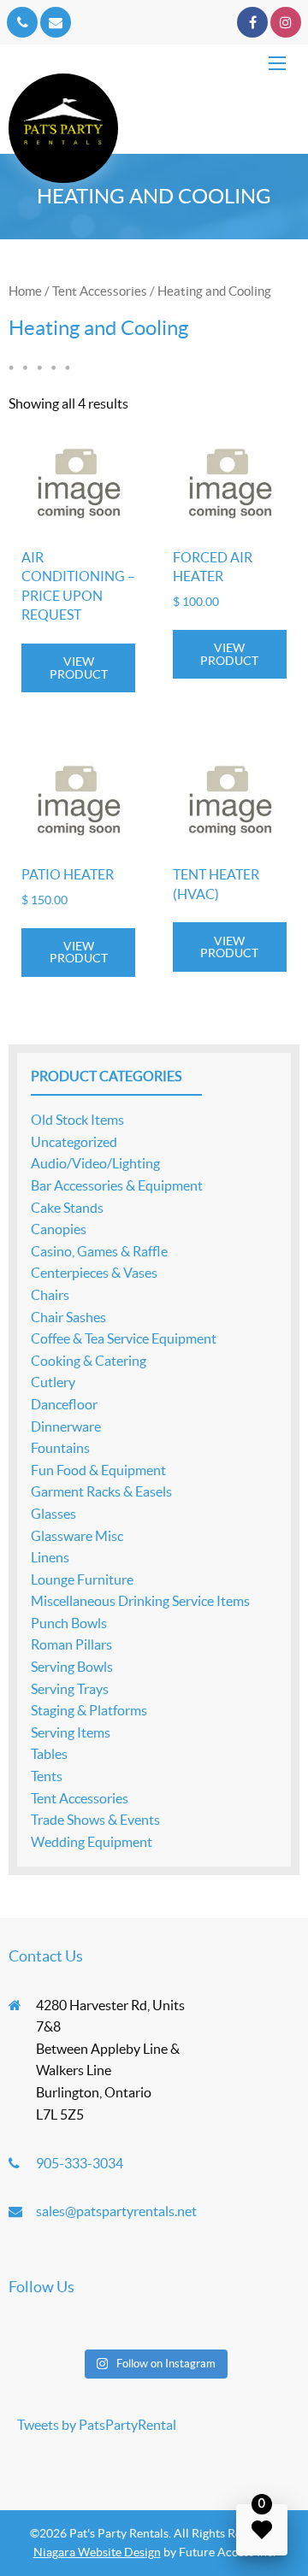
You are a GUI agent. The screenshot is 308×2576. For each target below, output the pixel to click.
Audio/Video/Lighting (95, 1163)
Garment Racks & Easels (101, 1491)
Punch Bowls (69, 1623)
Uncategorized (74, 1142)
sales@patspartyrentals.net (116, 2211)
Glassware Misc (77, 1536)
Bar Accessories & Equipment (117, 1185)
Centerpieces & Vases (94, 1273)
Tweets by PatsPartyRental (97, 2425)
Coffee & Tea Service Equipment (124, 1338)
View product (79, 668)
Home (25, 291)
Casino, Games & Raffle (99, 1251)
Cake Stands (67, 1208)
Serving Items (71, 1732)
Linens (50, 1557)
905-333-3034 (80, 2163)
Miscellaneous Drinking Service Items (140, 1601)
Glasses (53, 1514)
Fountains (60, 1448)
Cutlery (53, 1382)
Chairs (50, 1295)
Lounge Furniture (82, 1579)
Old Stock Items (77, 1120)
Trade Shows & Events (95, 1820)
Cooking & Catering (89, 1361)
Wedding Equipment (92, 1842)
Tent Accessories (100, 291)
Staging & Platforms (89, 1710)
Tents (47, 1776)
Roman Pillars (71, 1644)
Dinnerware (66, 1426)
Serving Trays (70, 1689)
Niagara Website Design (97, 2552)
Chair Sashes (68, 1317)
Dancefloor (64, 1404)
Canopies (59, 1229)
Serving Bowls (72, 1667)
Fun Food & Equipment (98, 1470)
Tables (49, 1754)
